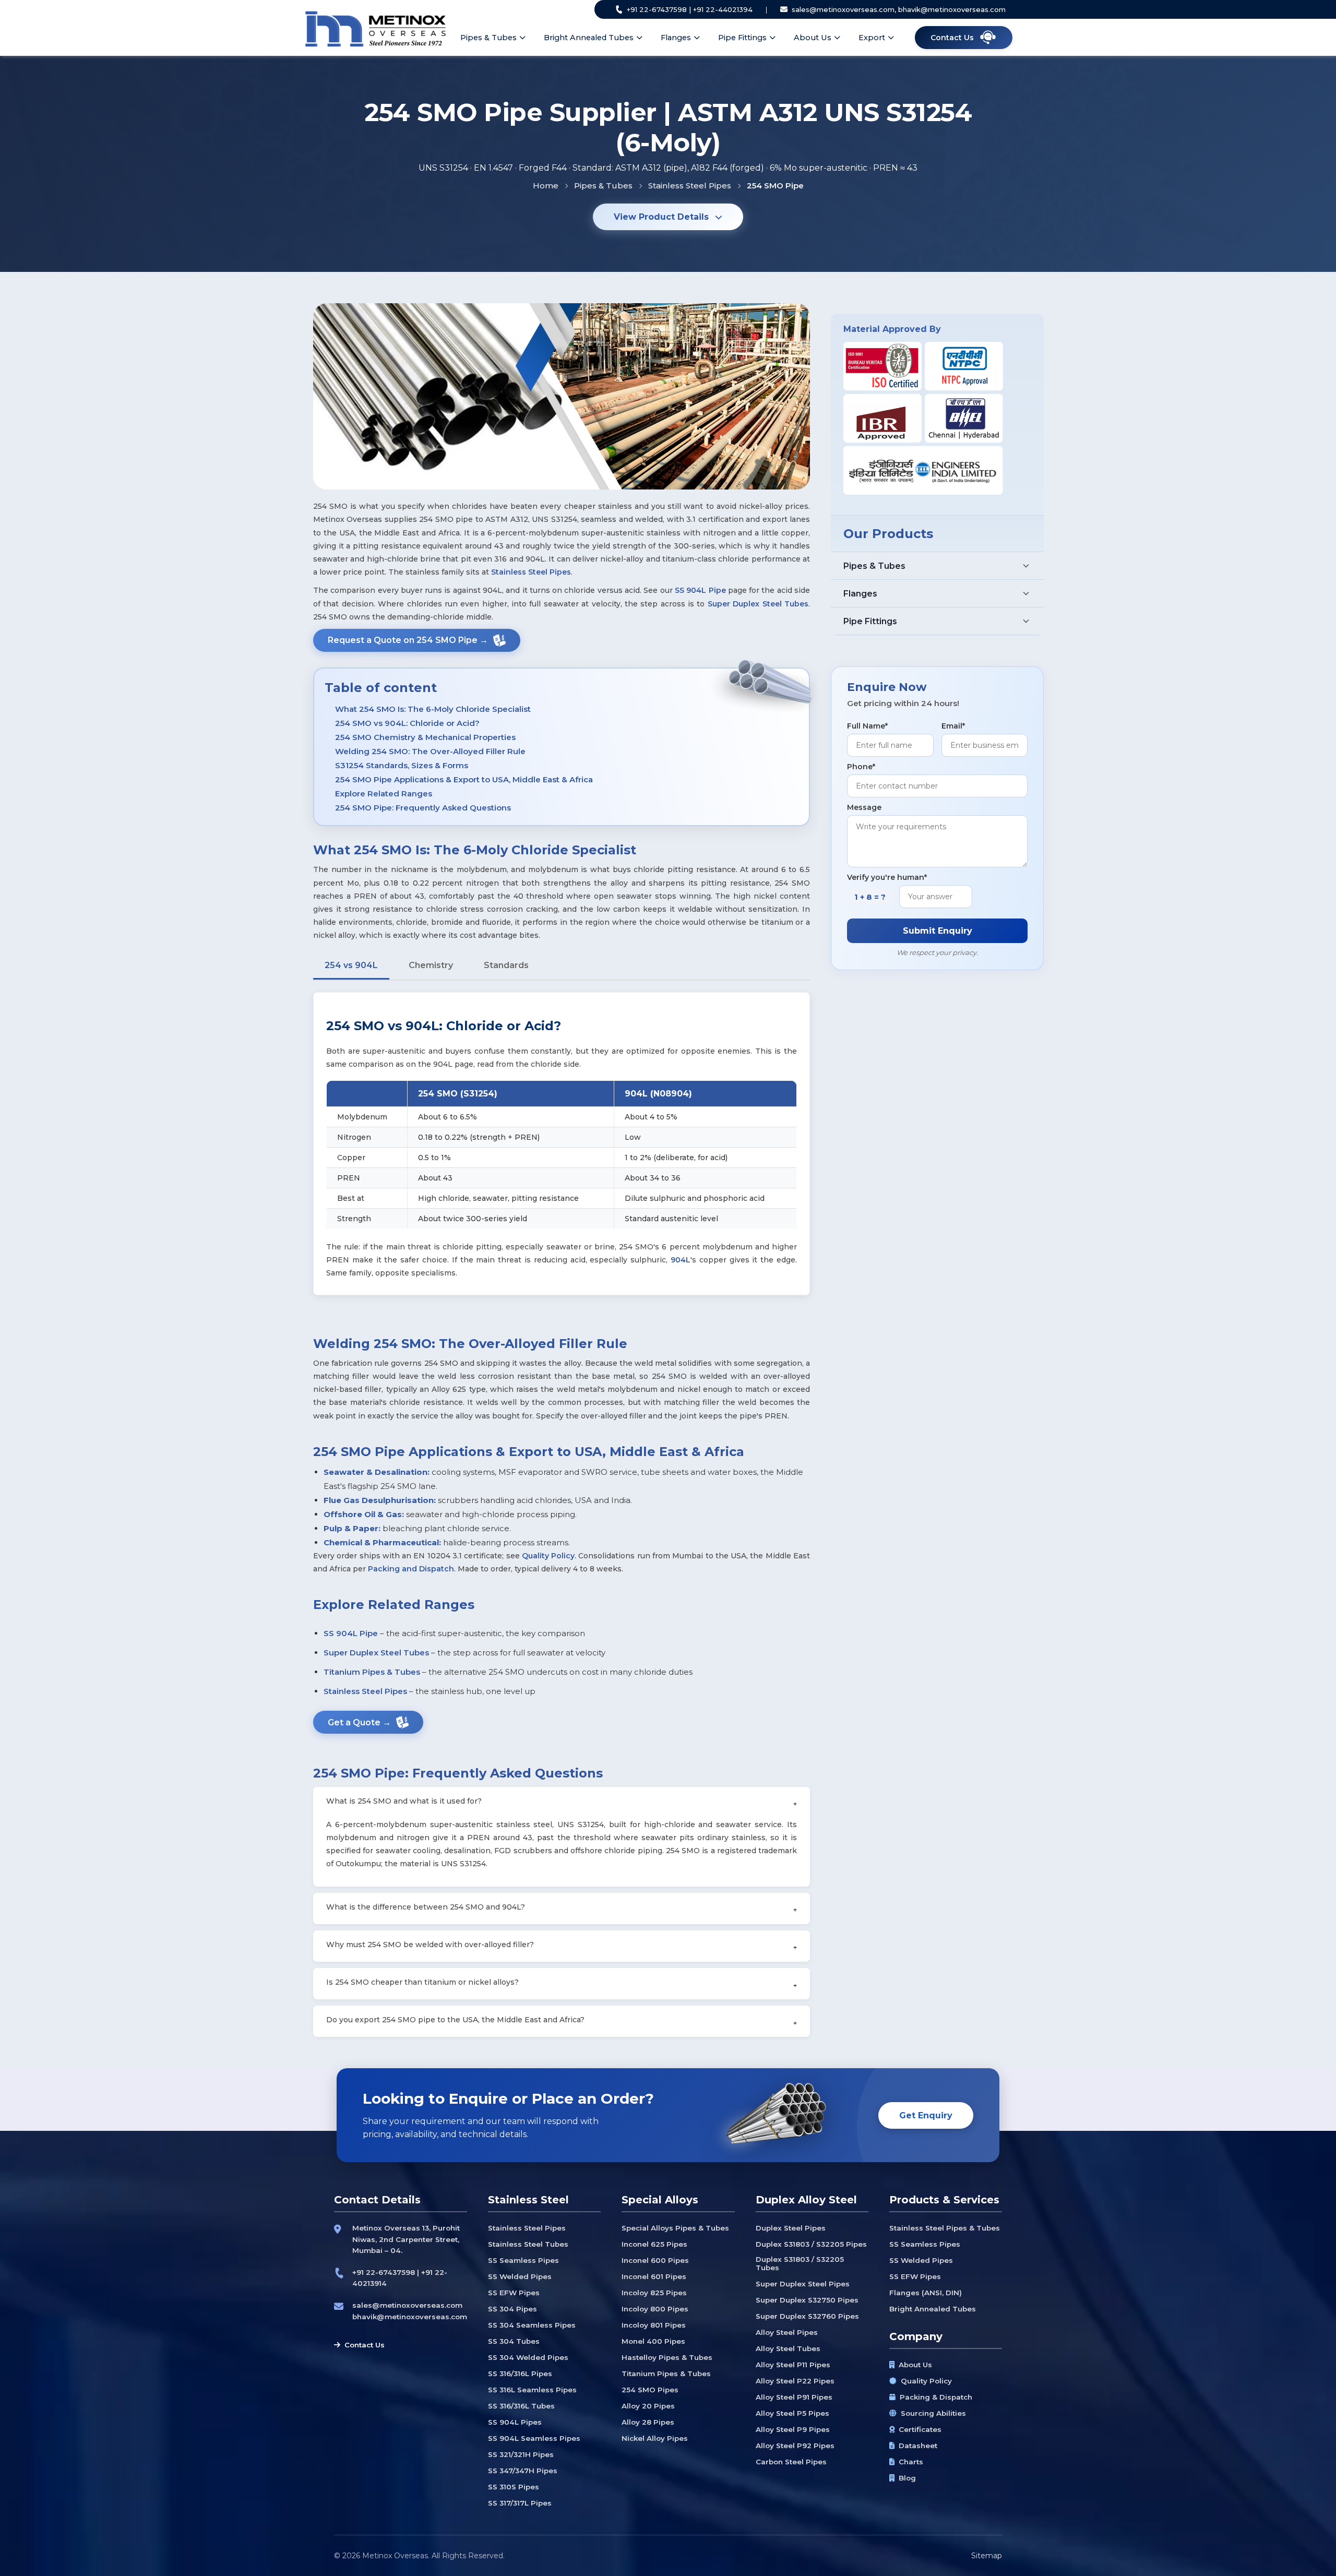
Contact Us (365, 2345)
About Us (813, 38)
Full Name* (867, 726)
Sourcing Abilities (933, 2413)
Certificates (920, 2429)
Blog (907, 2478)
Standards (506, 965)
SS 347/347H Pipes (523, 2471)
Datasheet (918, 2446)
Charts (911, 2462)
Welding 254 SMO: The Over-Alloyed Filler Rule (430, 751)
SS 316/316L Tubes (521, 2406)
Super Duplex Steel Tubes (758, 604)
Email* (953, 726)
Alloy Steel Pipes (787, 2332)
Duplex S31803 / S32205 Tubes (800, 2263)
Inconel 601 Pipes (654, 2276)
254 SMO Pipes (650, 2390)
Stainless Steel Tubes (528, 2244)
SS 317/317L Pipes (520, 2503)
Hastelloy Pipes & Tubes (667, 2357)
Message (864, 807)
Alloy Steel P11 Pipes (793, 2365)
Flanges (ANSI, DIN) (926, 2293)
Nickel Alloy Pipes (655, 2438)
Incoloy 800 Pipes (655, 2309)
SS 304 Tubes (514, 2341)
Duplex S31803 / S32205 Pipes (811, 2244)
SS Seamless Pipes (523, 2260)
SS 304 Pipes (512, 2309)
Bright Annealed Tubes (589, 38)
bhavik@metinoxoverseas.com (410, 2317)
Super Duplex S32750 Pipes (807, 2300)
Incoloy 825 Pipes (654, 2293)
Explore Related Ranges (384, 794)
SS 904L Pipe (700, 590)
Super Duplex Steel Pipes (803, 2284)
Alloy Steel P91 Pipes (794, 2397)
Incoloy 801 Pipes (654, 2325)
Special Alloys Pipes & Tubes (675, 2228)
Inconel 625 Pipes (654, 2244)
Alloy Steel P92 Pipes (795, 2446)
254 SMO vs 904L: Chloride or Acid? (407, 723)
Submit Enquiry (938, 931)
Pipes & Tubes (488, 38)
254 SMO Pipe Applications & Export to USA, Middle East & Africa (464, 779)
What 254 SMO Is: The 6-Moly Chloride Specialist (433, 709)
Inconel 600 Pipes (655, 2260)
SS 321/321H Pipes (521, 2454)
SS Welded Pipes (520, 2276)
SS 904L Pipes (515, 2422)
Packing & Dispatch (936, 2397)
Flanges (676, 38)
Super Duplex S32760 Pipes (807, 2316)
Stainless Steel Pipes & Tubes (945, 2228)
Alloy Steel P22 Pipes (795, 2381)
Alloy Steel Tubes (788, 2348)
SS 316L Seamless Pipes (532, 2390)
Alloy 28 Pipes (648, 2422)
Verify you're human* (887, 877)
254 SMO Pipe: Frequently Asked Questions (423, 808)
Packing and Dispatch (411, 1569)
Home (546, 186)
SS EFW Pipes (514, 2293)
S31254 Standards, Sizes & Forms (402, 765)
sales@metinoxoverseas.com (407, 2305)
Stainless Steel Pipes (690, 186)
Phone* (861, 767)
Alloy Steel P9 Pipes (793, 2429)
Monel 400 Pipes (653, 2341)
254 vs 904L (351, 965)
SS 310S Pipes (514, 2487)
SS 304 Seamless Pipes (532, 2325)
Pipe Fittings (742, 38)
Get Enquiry (926, 2115)
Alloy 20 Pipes (648, 2406)
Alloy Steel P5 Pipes (792, 2413)
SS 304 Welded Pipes (528, 2357)
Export (872, 38)
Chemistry (431, 965)
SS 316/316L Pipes (520, 2374)
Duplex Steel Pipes (791, 2228)
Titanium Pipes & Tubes (372, 1672)
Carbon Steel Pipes (791, 2462)
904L (681, 1260)
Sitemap (987, 2556)
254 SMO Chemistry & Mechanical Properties (425, 737)
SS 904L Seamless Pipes (534, 2438)
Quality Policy (548, 1556)
